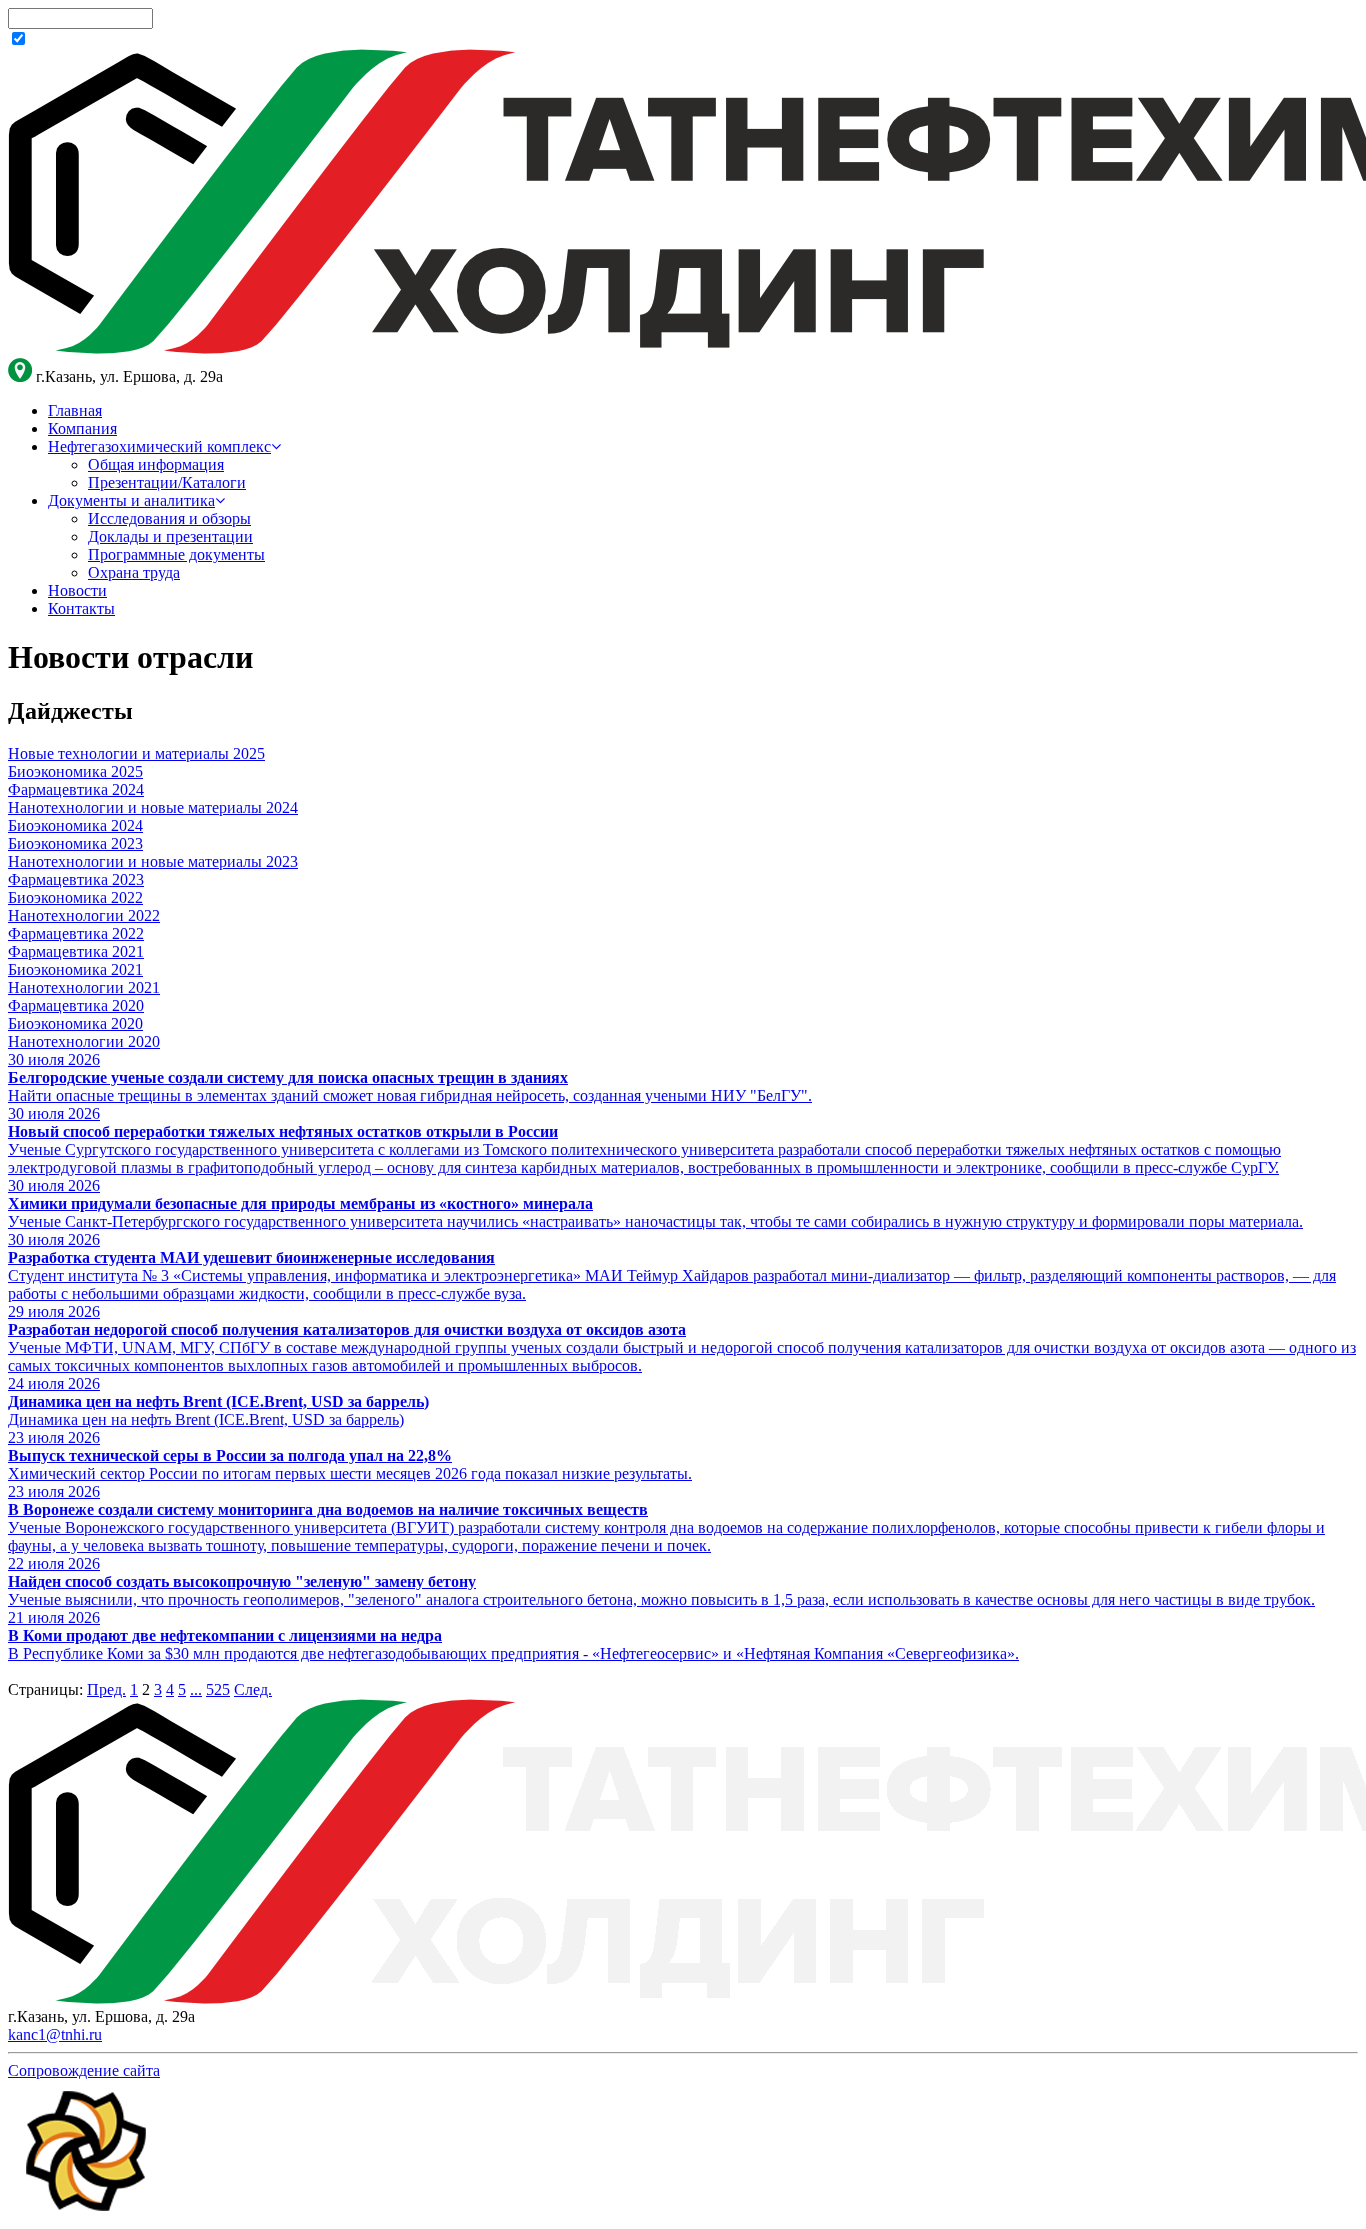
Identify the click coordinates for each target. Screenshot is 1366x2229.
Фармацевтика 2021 (76, 951)
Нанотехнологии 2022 (84, 915)
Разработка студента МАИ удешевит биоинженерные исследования (251, 1257)
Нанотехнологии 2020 (84, 1041)
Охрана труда (134, 572)
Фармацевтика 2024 (76, 789)
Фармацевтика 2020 (76, 1005)
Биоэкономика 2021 (75, 969)
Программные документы (176, 554)
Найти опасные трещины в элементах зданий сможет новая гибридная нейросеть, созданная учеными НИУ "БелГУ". (410, 1095)
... (196, 1689)
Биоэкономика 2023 (75, 843)
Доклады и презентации (170, 536)
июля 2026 (54, 1059)
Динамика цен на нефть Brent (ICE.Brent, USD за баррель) (218, 1401)
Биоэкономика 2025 (75, 771)
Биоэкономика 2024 (75, 825)
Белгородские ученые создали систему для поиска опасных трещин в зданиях (288, 1077)
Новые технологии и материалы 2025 (136, 753)
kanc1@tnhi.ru (55, 2034)
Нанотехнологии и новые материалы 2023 (153, 861)
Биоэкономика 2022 (75, 897)
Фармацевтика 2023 (76, 879)
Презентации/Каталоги (167, 482)
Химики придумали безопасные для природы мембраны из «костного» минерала (300, 1203)
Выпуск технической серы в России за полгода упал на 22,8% (230, 1455)
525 (218, 1689)
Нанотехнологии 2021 (84, 987)
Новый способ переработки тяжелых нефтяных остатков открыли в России (283, 1131)
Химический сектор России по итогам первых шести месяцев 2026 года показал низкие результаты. (350, 1473)
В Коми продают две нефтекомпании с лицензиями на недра (225, 1635)
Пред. (106, 1689)
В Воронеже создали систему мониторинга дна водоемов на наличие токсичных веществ (328, 1509)
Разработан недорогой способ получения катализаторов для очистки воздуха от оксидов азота (347, 1329)
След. (253, 1689)
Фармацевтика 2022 (76, 933)
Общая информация (156, 464)
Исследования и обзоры (169, 518)
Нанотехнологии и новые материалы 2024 (153, 807)
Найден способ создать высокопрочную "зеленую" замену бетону (242, 1581)
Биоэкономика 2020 (75, 1023)
